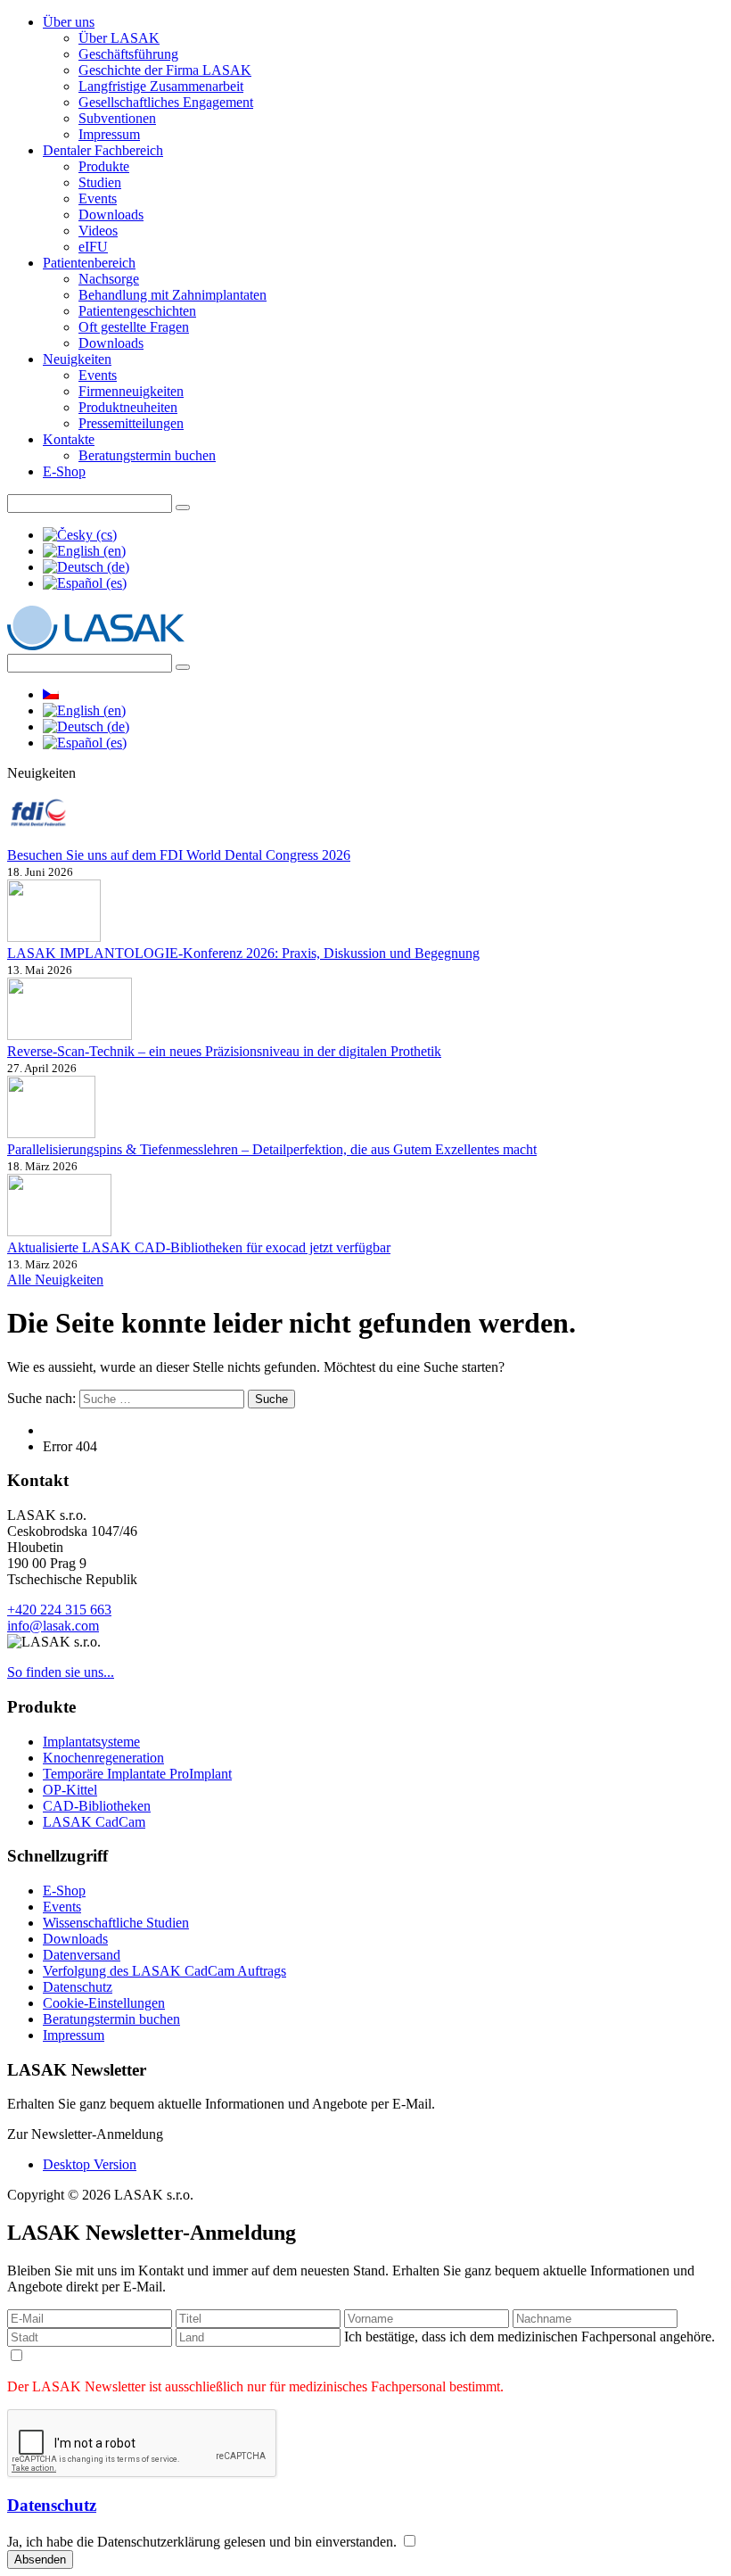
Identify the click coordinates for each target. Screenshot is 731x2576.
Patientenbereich (89, 263)
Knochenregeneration (103, 1758)
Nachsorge (109, 279)
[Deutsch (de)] (86, 567)
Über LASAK (119, 38)
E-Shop (64, 471)
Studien (100, 182)
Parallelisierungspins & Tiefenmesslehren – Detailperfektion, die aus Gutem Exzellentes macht (272, 1149)
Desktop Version (90, 2164)
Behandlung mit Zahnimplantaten (172, 295)
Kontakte (69, 439)
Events (98, 198)
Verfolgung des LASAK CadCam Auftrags (164, 1971)
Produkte (104, 166)
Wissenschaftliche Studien (116, 1923)
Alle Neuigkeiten (55, 1280)
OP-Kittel (70, 1790)
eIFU (93, 247)
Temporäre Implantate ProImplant (137, 1774)
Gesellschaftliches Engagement (166, 102)
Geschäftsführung (128, 54)
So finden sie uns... (61, 1672)
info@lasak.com (53, 1626)
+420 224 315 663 (59, 1610)
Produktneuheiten (128, 407)
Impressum (109, 134)
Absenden (40, 2559)
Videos (98, 231)
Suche (271, 1399)
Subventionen (117, 118)
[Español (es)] (85, 583)
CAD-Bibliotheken (97, 1806)
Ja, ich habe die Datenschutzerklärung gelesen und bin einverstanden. (204, 2542)
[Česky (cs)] (80, 535)
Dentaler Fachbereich (103, 150)
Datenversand (82, 1955)
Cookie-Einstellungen (104, 2003)
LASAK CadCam (94, 1822)
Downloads (111, 215)
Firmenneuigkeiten (131, 391)
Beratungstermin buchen (147, 455)
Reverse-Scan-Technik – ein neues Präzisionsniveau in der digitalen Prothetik (224, 1051)
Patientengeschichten (137, 311)
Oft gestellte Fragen (134, 327)
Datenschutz (78, 1987)
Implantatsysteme (91, 1742)
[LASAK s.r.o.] (96, 645)
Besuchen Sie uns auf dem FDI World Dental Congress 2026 (179, 855)
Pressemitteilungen (131, 423)
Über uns (69, 22)
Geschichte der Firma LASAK (165, 70)
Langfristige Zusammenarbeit (161, 86)
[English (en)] (84, 551)
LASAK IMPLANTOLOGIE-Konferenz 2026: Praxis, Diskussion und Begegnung (243, 953)
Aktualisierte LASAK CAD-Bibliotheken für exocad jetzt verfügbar (199, 1247)
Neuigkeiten (77, 359)
